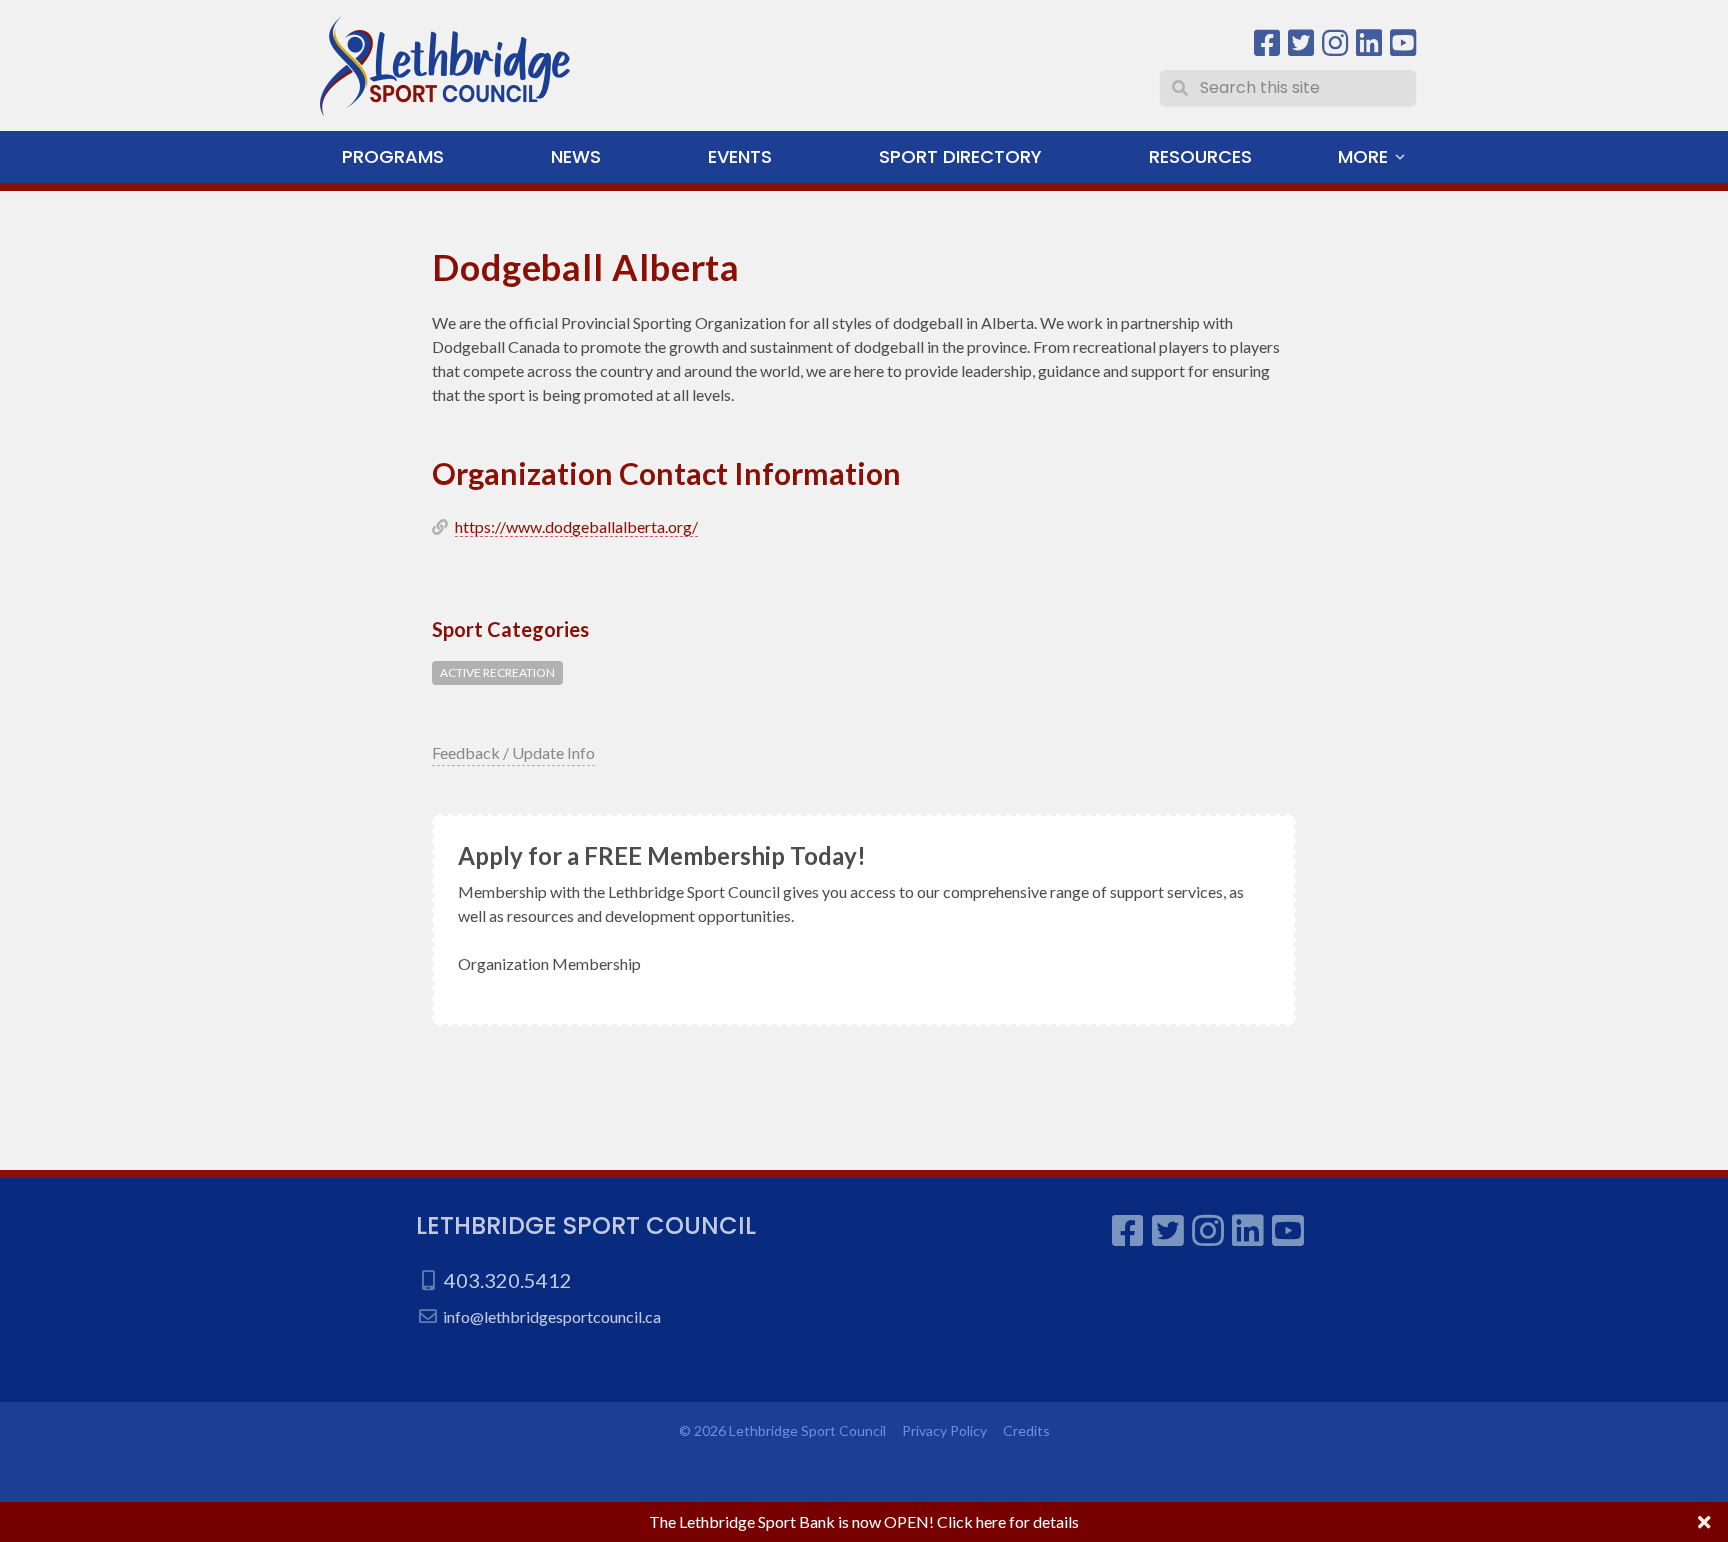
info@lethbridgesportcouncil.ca (552, 1316)
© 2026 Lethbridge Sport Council (782, 1430)
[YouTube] (1403, 43)
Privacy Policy (944, 1430)
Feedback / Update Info (513, 752)
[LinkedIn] (1369, 43)
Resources (1200, 156)
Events (740, 156)
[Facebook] (1267, 43)
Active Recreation (497, 672)
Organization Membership (549, 963)
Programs (393, 156)
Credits (1026, 1430)
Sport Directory (960, 156)
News (576, 156)
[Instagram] (1335, 43)
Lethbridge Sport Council (586, 1225)
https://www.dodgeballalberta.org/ (576, 526)
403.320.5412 (508, 1280)
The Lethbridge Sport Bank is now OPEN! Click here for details (864, 1521)
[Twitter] (1301, 43)
